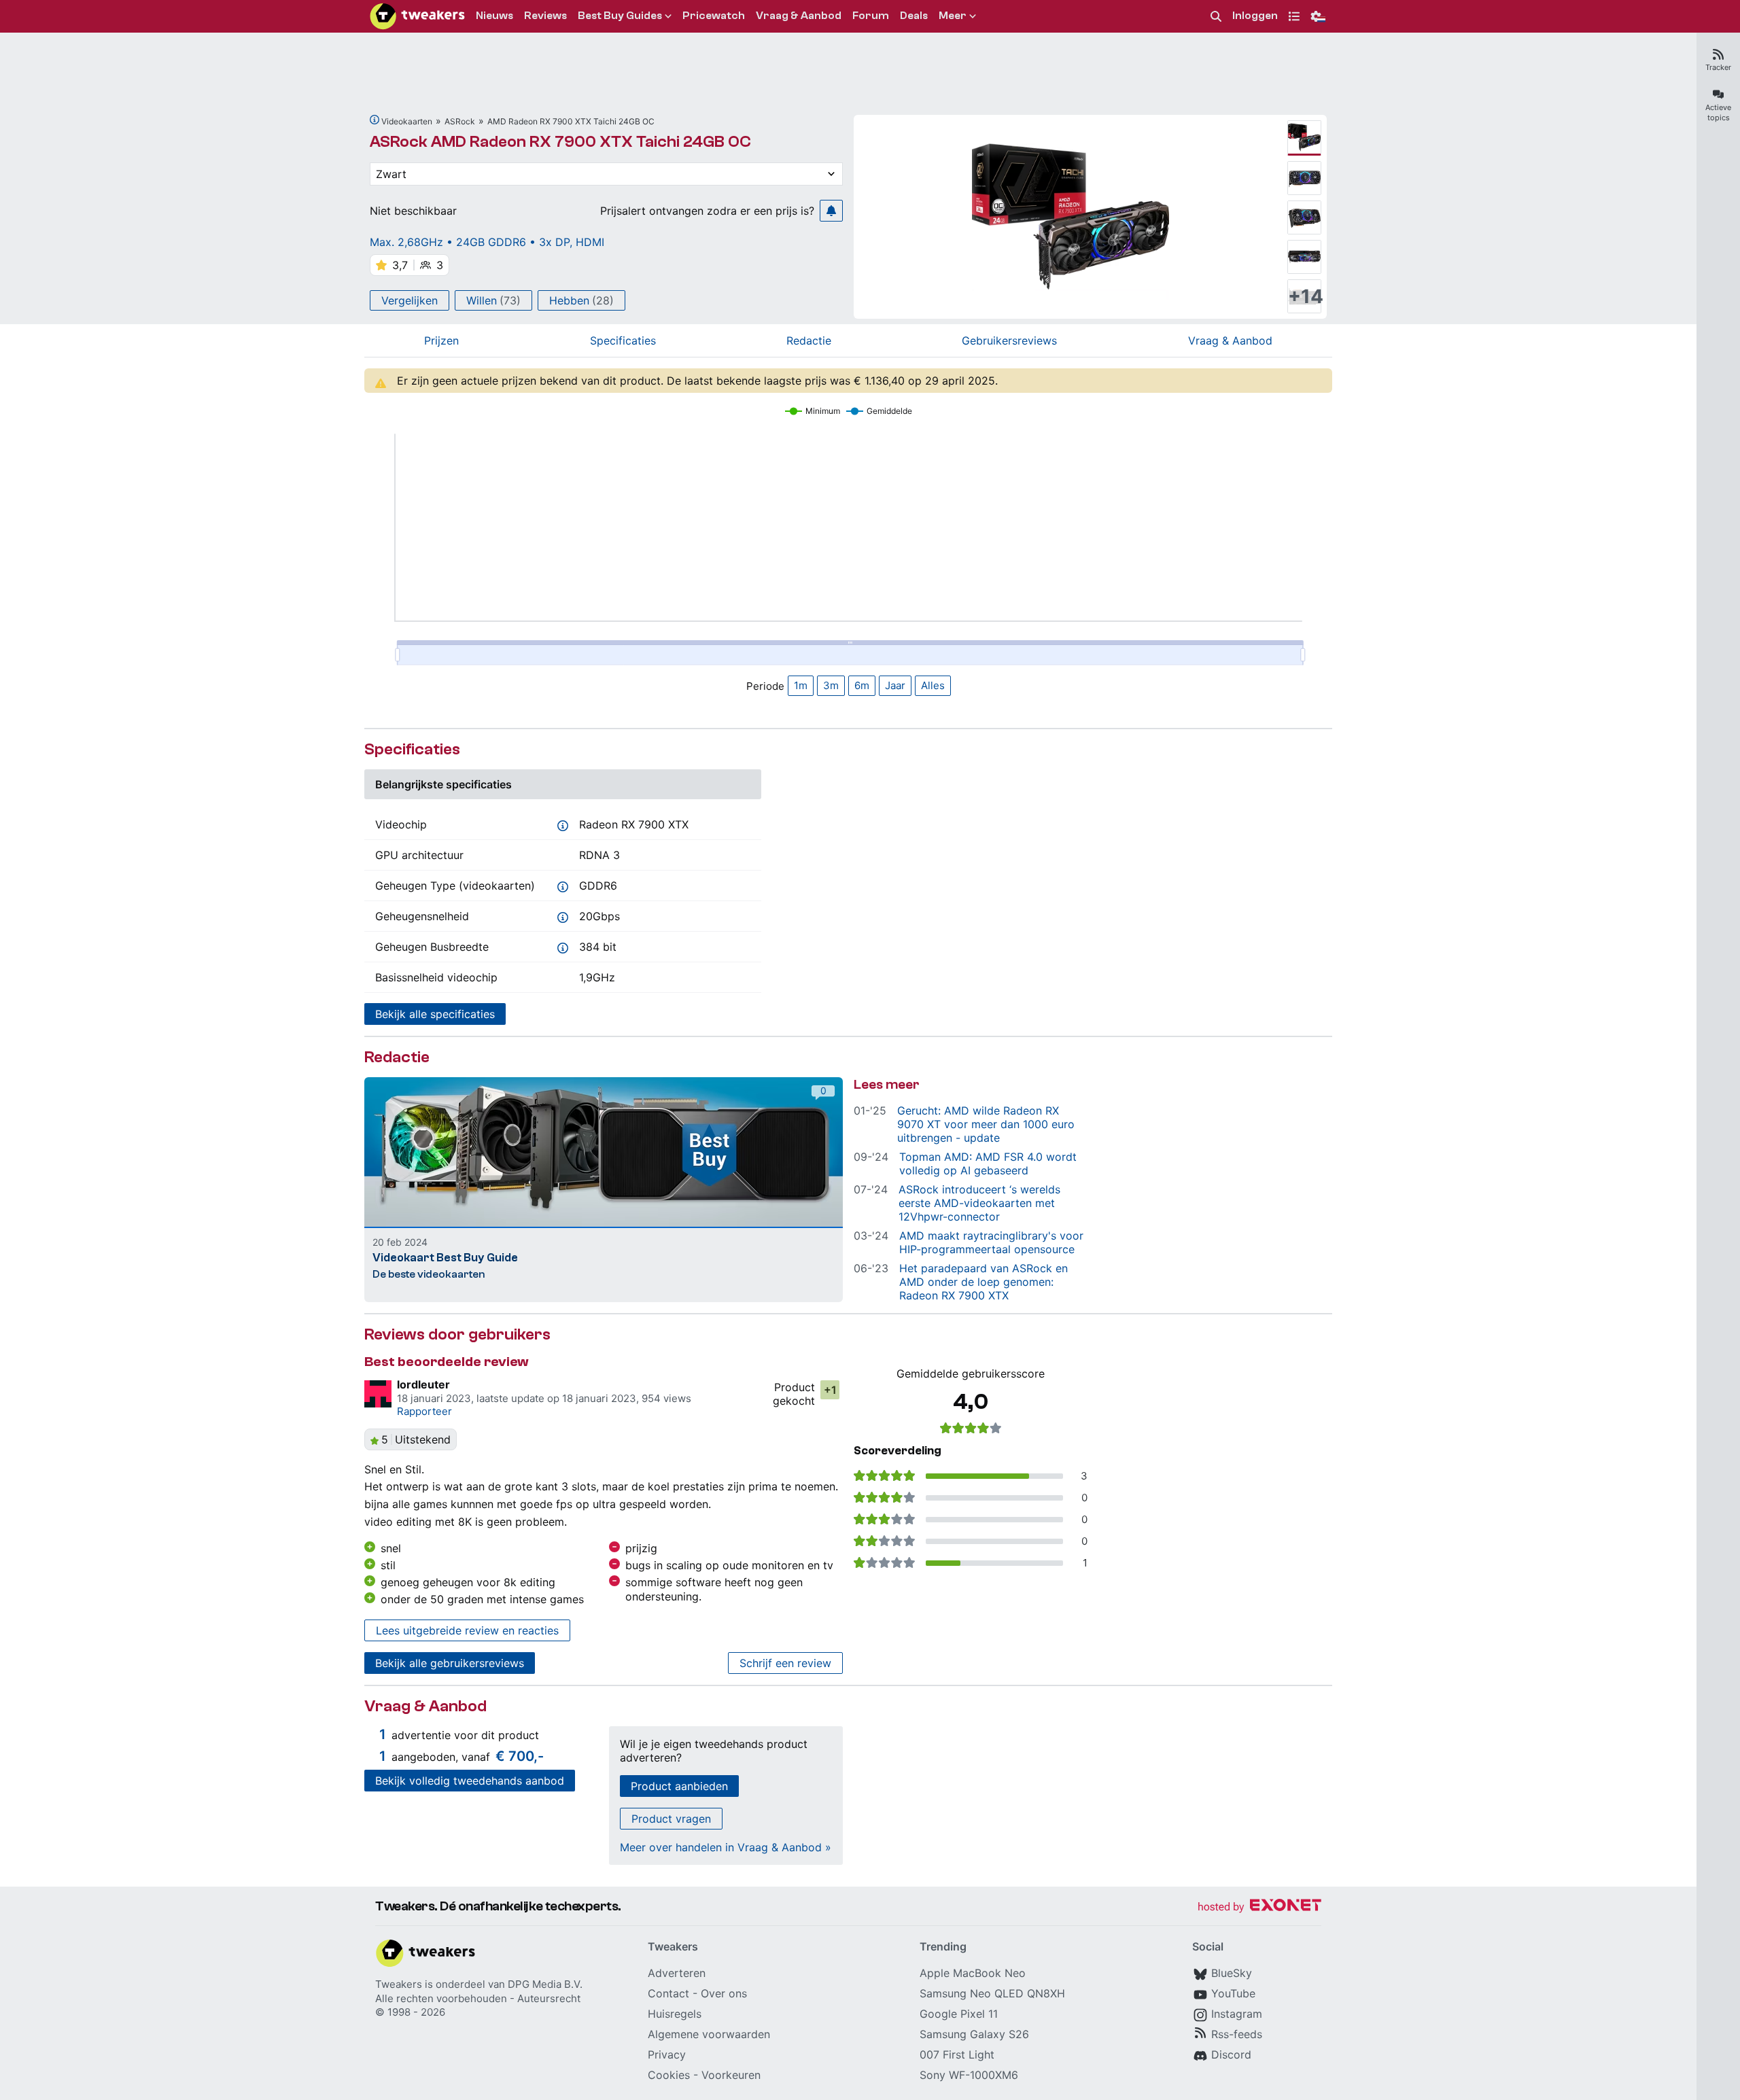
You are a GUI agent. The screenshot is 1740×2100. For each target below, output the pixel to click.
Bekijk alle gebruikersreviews (450, 1663)
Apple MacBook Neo (973, 1973)
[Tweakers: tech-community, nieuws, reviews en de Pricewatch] (417, 16)
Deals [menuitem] (914, 16)
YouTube (1233, 1993)
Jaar (895, 685)
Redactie (809, 340)
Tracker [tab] (1718, 67)
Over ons (724, 1993)
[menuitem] (1216, 17)
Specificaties (623, 340)
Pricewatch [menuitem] (714, 16)
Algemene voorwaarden (709, 2034)
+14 (1304, 296)
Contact (668, 1993)
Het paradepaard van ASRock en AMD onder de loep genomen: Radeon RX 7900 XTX (984, 1282)
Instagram (1237, 2014)
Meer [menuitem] (953, 16)
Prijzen (441, 340)
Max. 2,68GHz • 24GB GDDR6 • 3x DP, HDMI (487, 242)
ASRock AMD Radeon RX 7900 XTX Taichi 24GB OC (560, 142)
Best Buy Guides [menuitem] (620, 16)
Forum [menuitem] (871, 16)
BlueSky (1232, 1973)
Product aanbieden (679, 1786)
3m (831, 685)
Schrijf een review (785, 1663)
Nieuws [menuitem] (494, 16)
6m (862, 685)
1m (801, 685)
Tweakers (399, 1984)
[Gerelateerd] (375, 120)
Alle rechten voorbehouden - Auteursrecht (478, 1998)
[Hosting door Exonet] (1259, 1907)
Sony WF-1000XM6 (969, 2075)
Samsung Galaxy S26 (974, 2034)
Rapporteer (424, 1411)
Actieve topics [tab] (1718, 112)
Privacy (667, 2054)
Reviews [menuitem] (545, 16)
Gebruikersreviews (1009, 340)
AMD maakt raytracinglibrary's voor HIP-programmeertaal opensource (991, 1242)
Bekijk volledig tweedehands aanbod (470, 1781)
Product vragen (671, 1819)
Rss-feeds (1237, 2034)
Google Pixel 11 (959, 2014)
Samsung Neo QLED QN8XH (992, 1993)
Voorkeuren (731, 2075)
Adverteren (677, 1973)
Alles (933, 685)
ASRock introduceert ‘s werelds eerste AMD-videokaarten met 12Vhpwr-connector (979, 1203)
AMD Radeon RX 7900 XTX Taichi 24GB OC (571, 121)
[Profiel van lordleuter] (378, 1394)
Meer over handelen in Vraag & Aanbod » (726, 1847)
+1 (830, 1390)
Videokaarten (407, 121)
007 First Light (957, 2054)
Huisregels (675, 2014)
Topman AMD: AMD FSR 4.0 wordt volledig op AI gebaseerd (988, 1163)
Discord (1231, 2054)
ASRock (460, 121)
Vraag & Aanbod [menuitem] (799, 16)
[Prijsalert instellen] (831, 211)
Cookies (669, 2075)
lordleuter (423, 1384)
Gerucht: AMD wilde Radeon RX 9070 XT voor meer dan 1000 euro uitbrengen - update (986, 1124)
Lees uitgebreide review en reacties (467, 1630)
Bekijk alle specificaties (435, 1014)
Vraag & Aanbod (1230, 340)
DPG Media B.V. (545, 1984)
